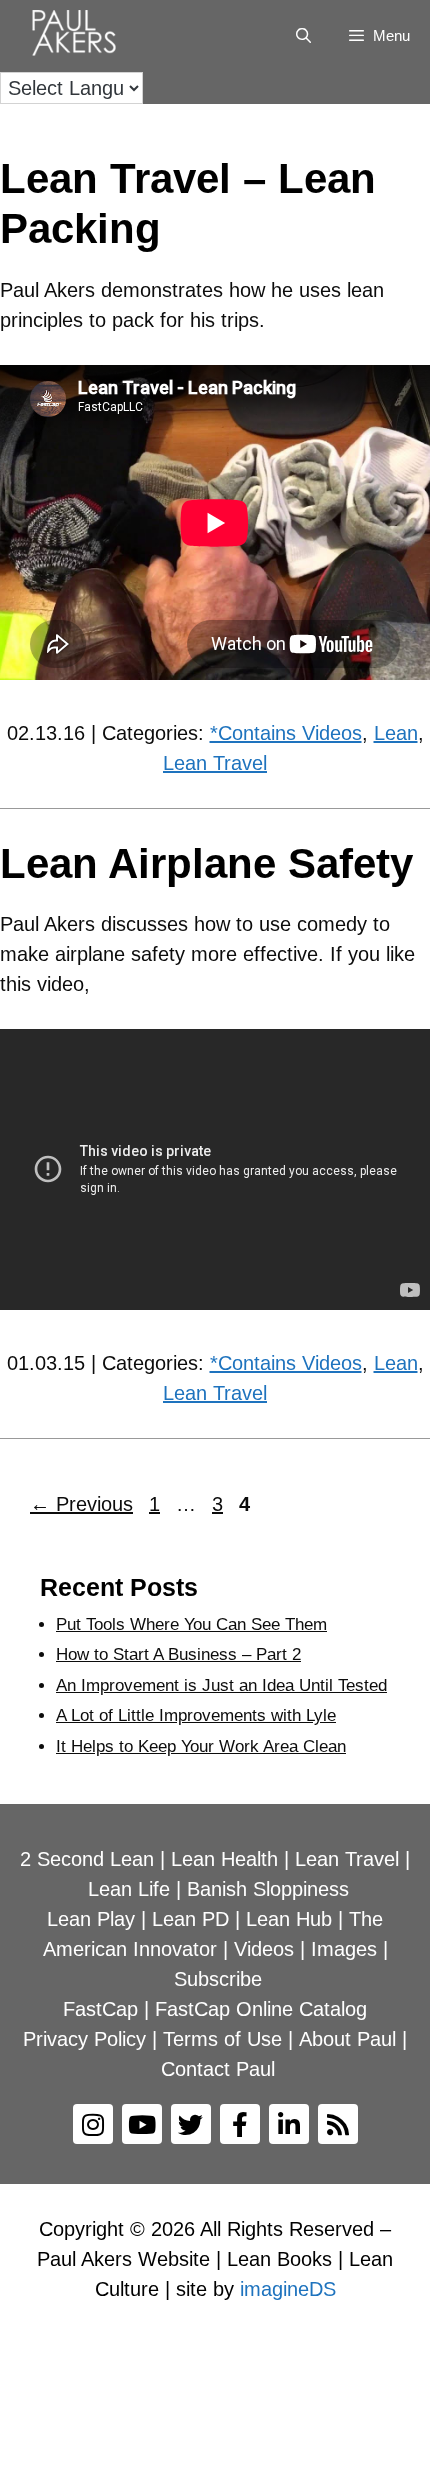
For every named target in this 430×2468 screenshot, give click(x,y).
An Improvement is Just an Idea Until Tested (221, 1685)
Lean (396, 733)
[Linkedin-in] (289, 2124)
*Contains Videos (286, 733)
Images (344, 1949)
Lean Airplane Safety (206, 863)
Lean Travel (215, 763)
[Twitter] (191, 2124)
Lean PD (190, 1919)
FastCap (100, 2009)
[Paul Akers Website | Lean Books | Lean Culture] (79, 36)
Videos (264, 1949)
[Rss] (338, 2124)
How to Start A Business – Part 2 (178, 1654)
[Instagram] (93, 2124)
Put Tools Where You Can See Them (191, 1624)
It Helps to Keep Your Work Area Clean (201, 1746)
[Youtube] (142, 2124)
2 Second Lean (87, 1859)
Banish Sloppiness (268, 1889)
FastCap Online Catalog (261, 2009)
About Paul (347, 2039)
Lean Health (224, 1859)
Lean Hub (289, 1919)
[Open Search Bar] (302, 36)
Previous (81, 1504)
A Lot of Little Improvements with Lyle (196, 1715)
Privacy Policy (84, 2039)
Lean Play (91, 1919)
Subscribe (218, 1979)
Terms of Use (222, 2039)
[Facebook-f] (240, 2124)
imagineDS (288, 2289)
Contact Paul (218, 2069)
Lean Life (129, 1889)
